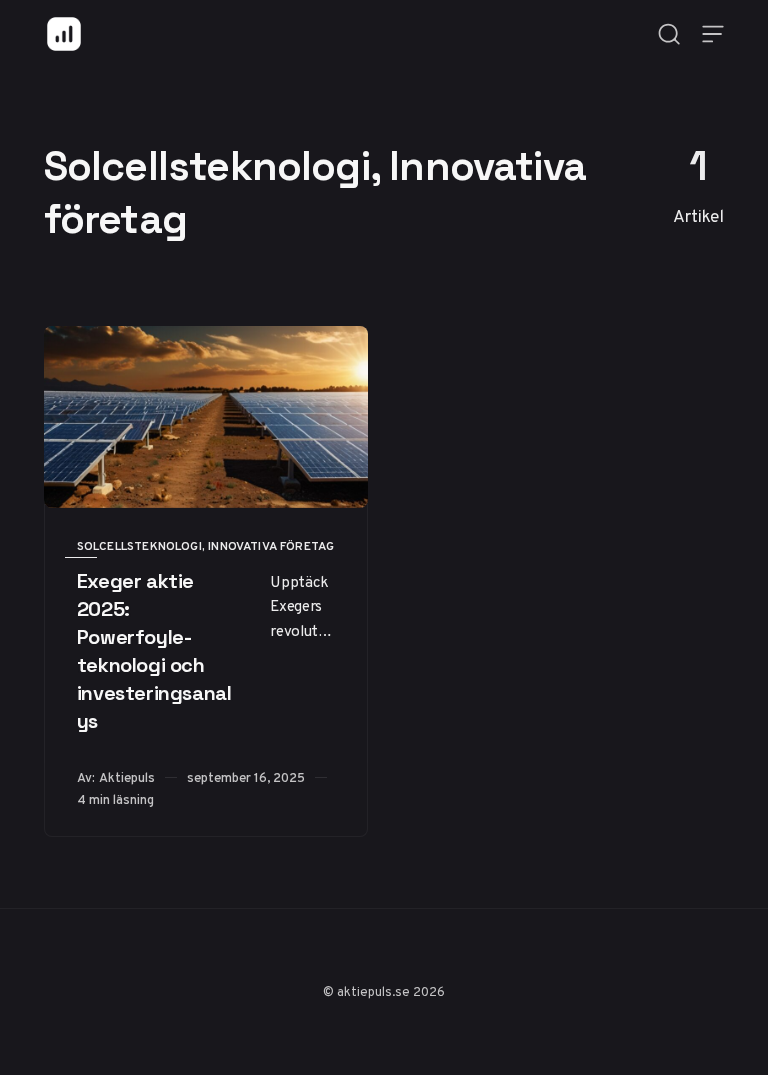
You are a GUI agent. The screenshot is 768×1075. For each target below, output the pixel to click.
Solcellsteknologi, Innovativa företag (206, 546)
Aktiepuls (127, 777)
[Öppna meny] (713, 34)
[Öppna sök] (669, 34)
